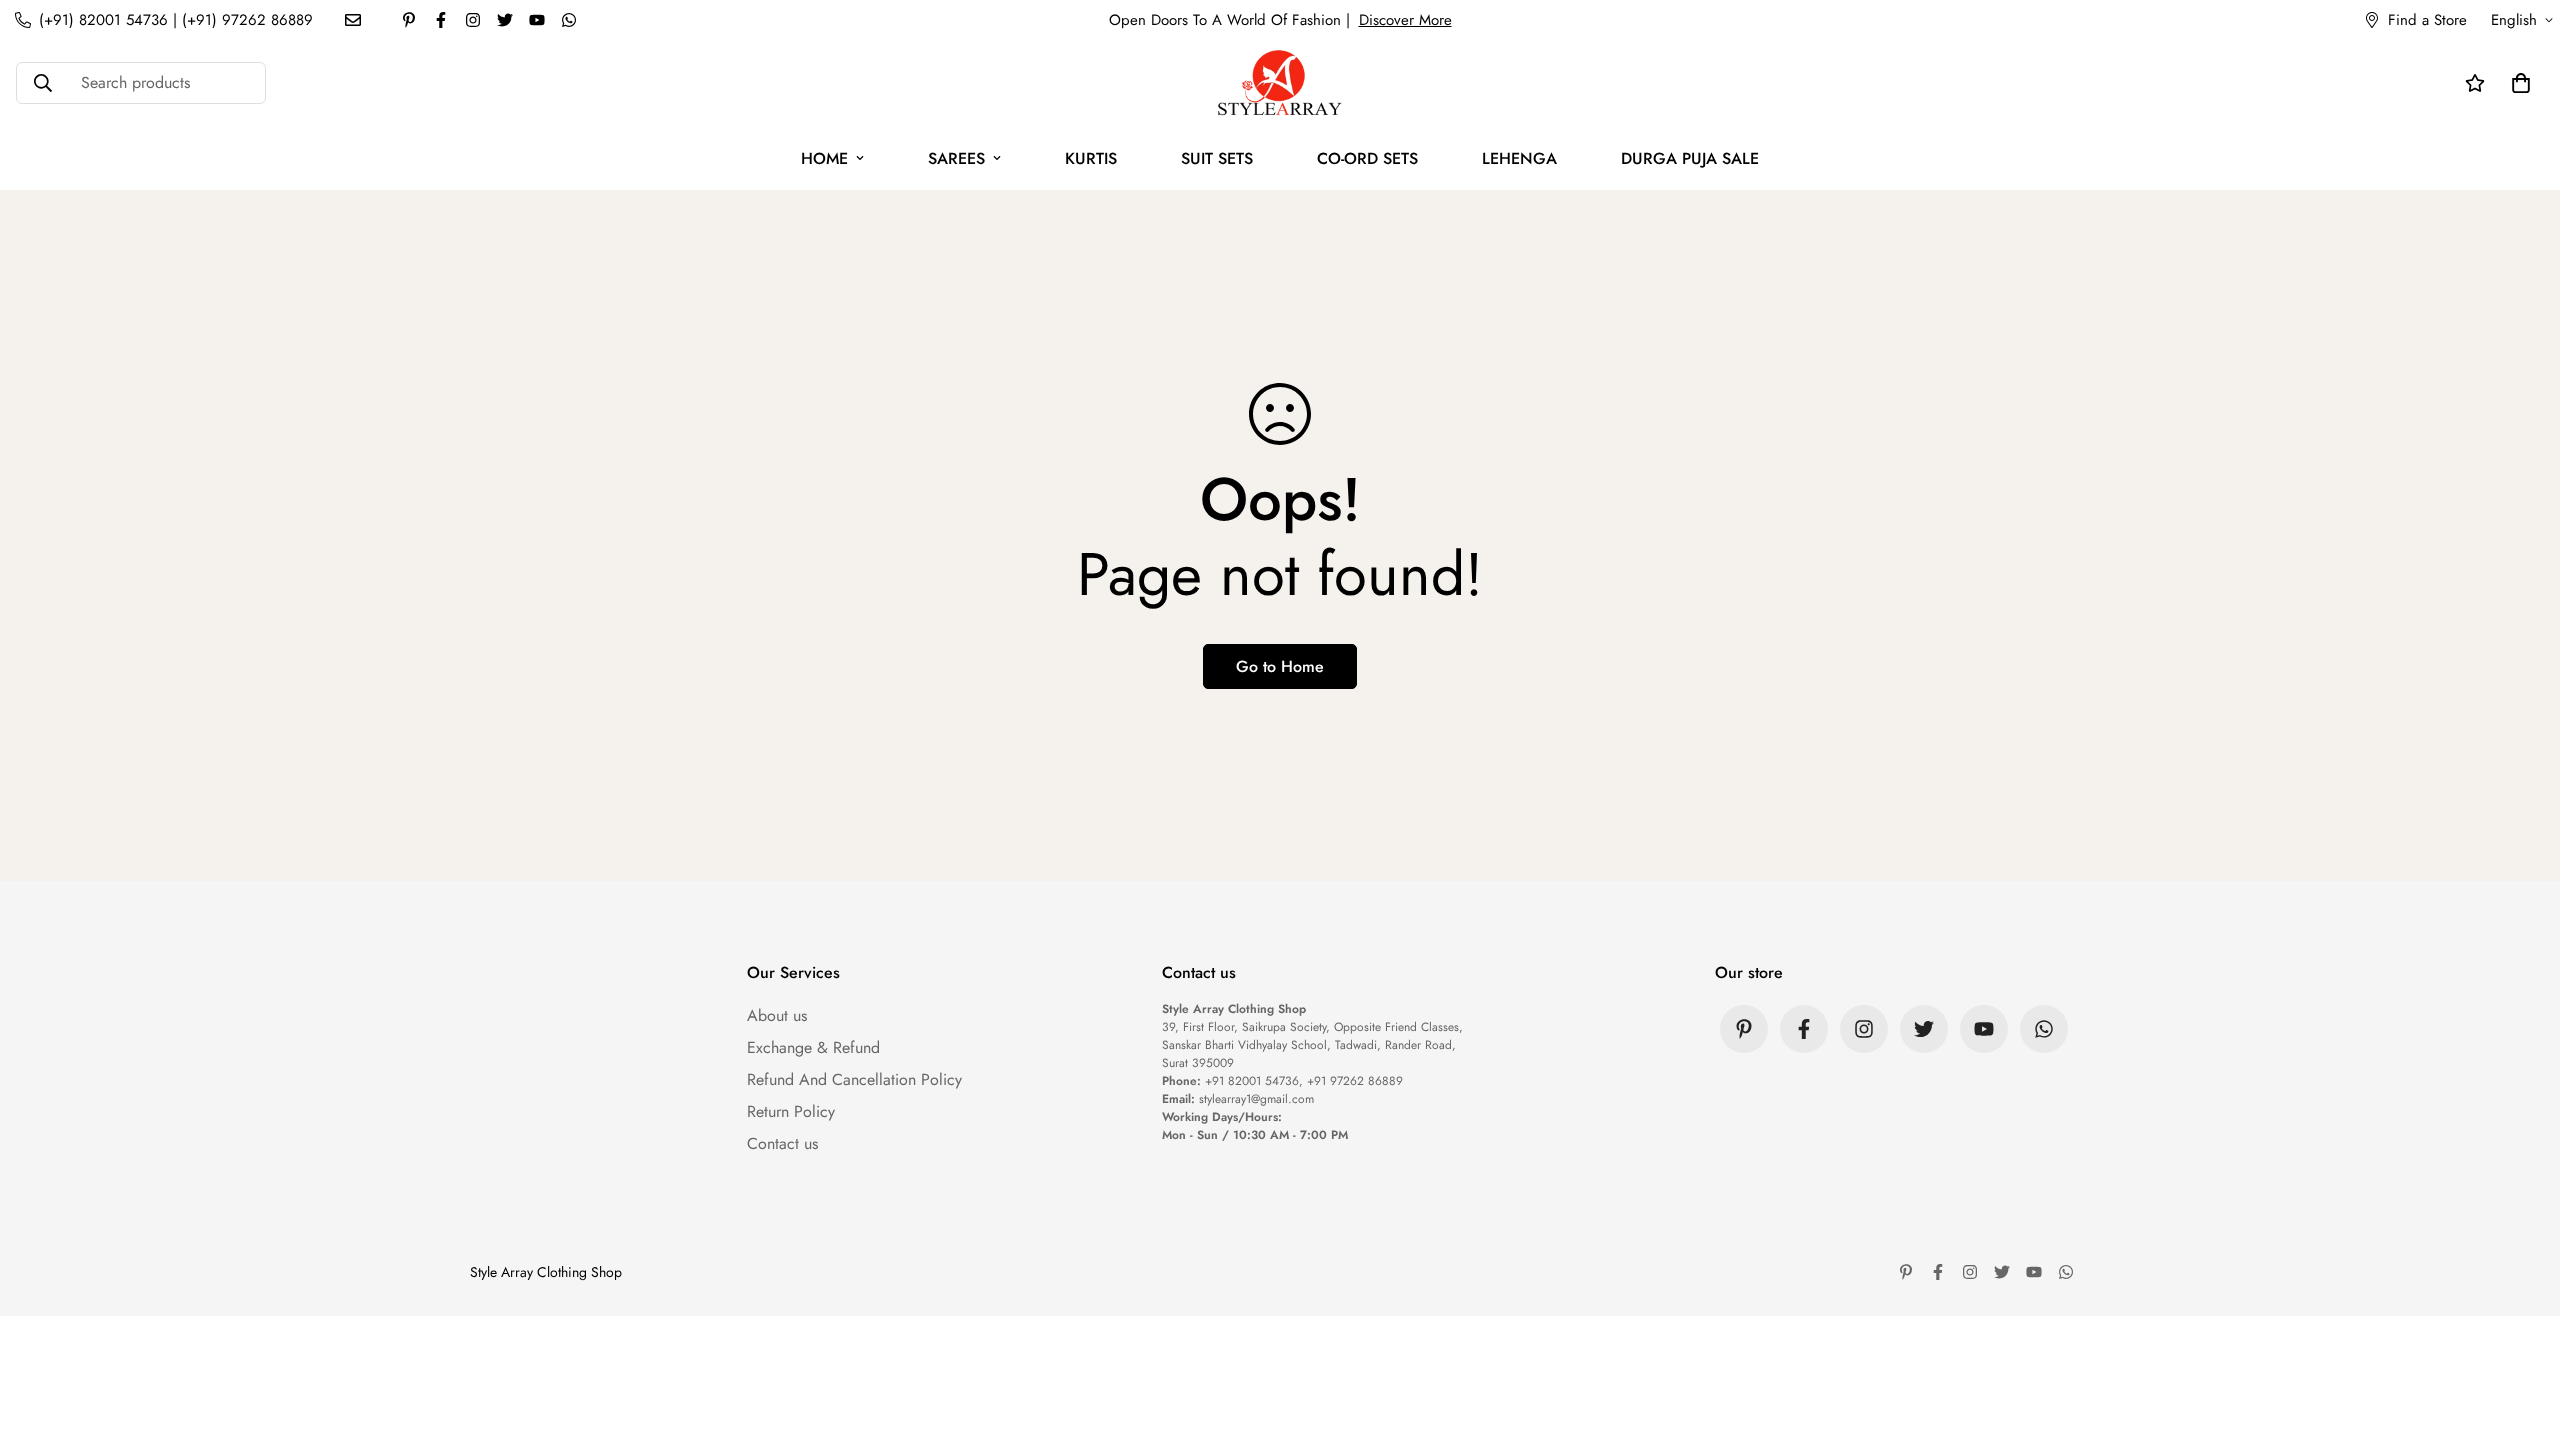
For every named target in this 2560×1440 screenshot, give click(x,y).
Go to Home (1280, 666)
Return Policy (791, 1111)
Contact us (782, 1143)
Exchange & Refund (813, 1047)
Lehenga (1519, 158)
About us (777, 1015)
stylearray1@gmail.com (1256, 1099)
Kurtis (1091, 158)
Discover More (1405, 20)
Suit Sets (1217, 158)
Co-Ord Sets (1367, 158)
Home (824, 158)
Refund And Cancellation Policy (854, 1079)
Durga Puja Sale (1690, 158)
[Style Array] (1280, 83)
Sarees (956, 158)
